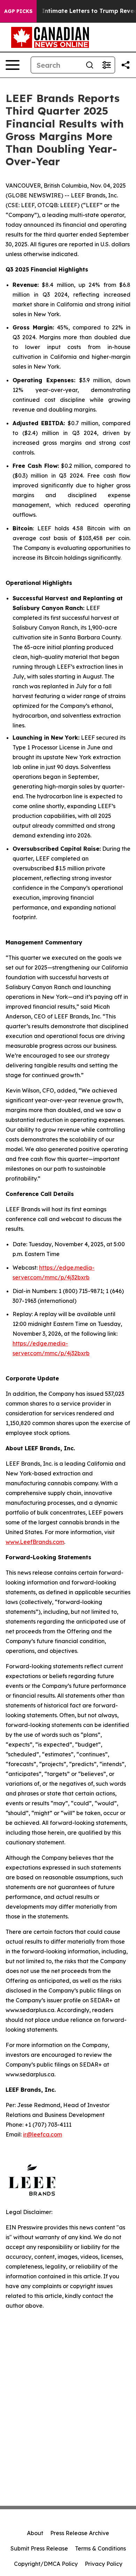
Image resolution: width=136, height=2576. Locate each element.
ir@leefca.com (43, 2134)
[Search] (90, 65)
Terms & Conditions (100, 2548)
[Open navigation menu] (13, 65)
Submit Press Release (39, 2548)
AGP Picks (18, 11)
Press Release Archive (80, 2533)
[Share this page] (126, 65)
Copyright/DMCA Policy (46, 2564)
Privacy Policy (104, 2564)
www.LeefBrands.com (35, 1542)
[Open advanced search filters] (106, 65)
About (35, 2533)
